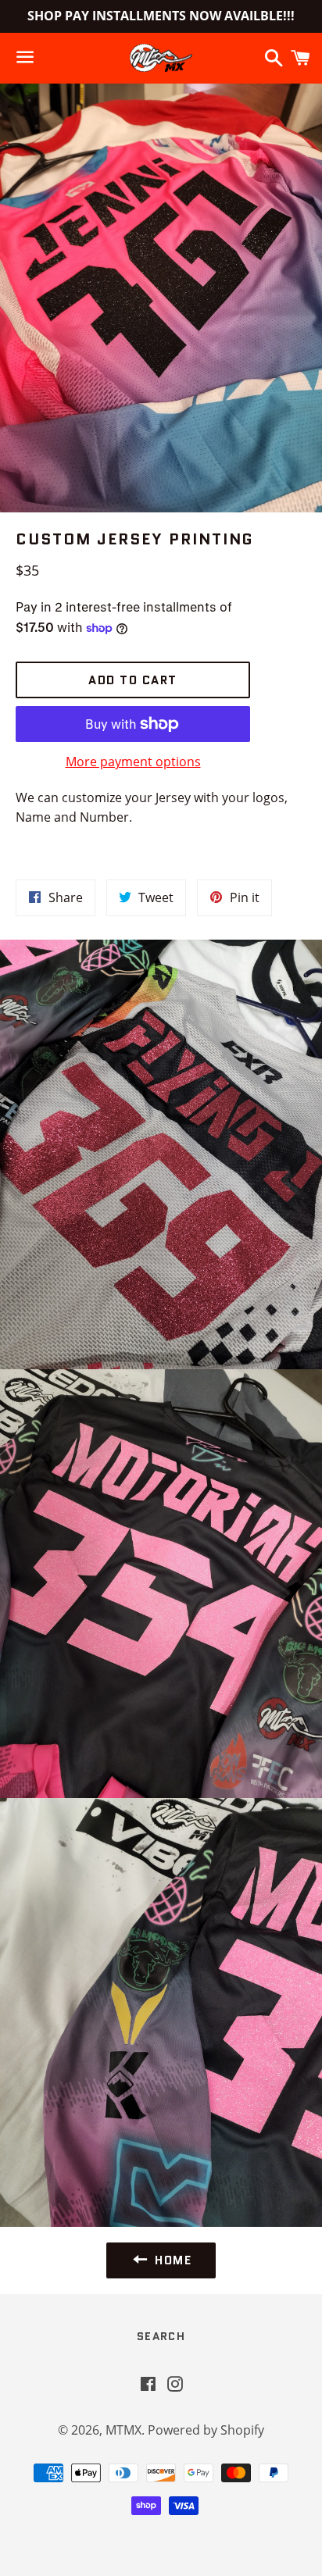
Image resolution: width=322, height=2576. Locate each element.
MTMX (123, 2430)
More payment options (133, 762)
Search (161, 2336)
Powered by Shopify (206, 2430)
